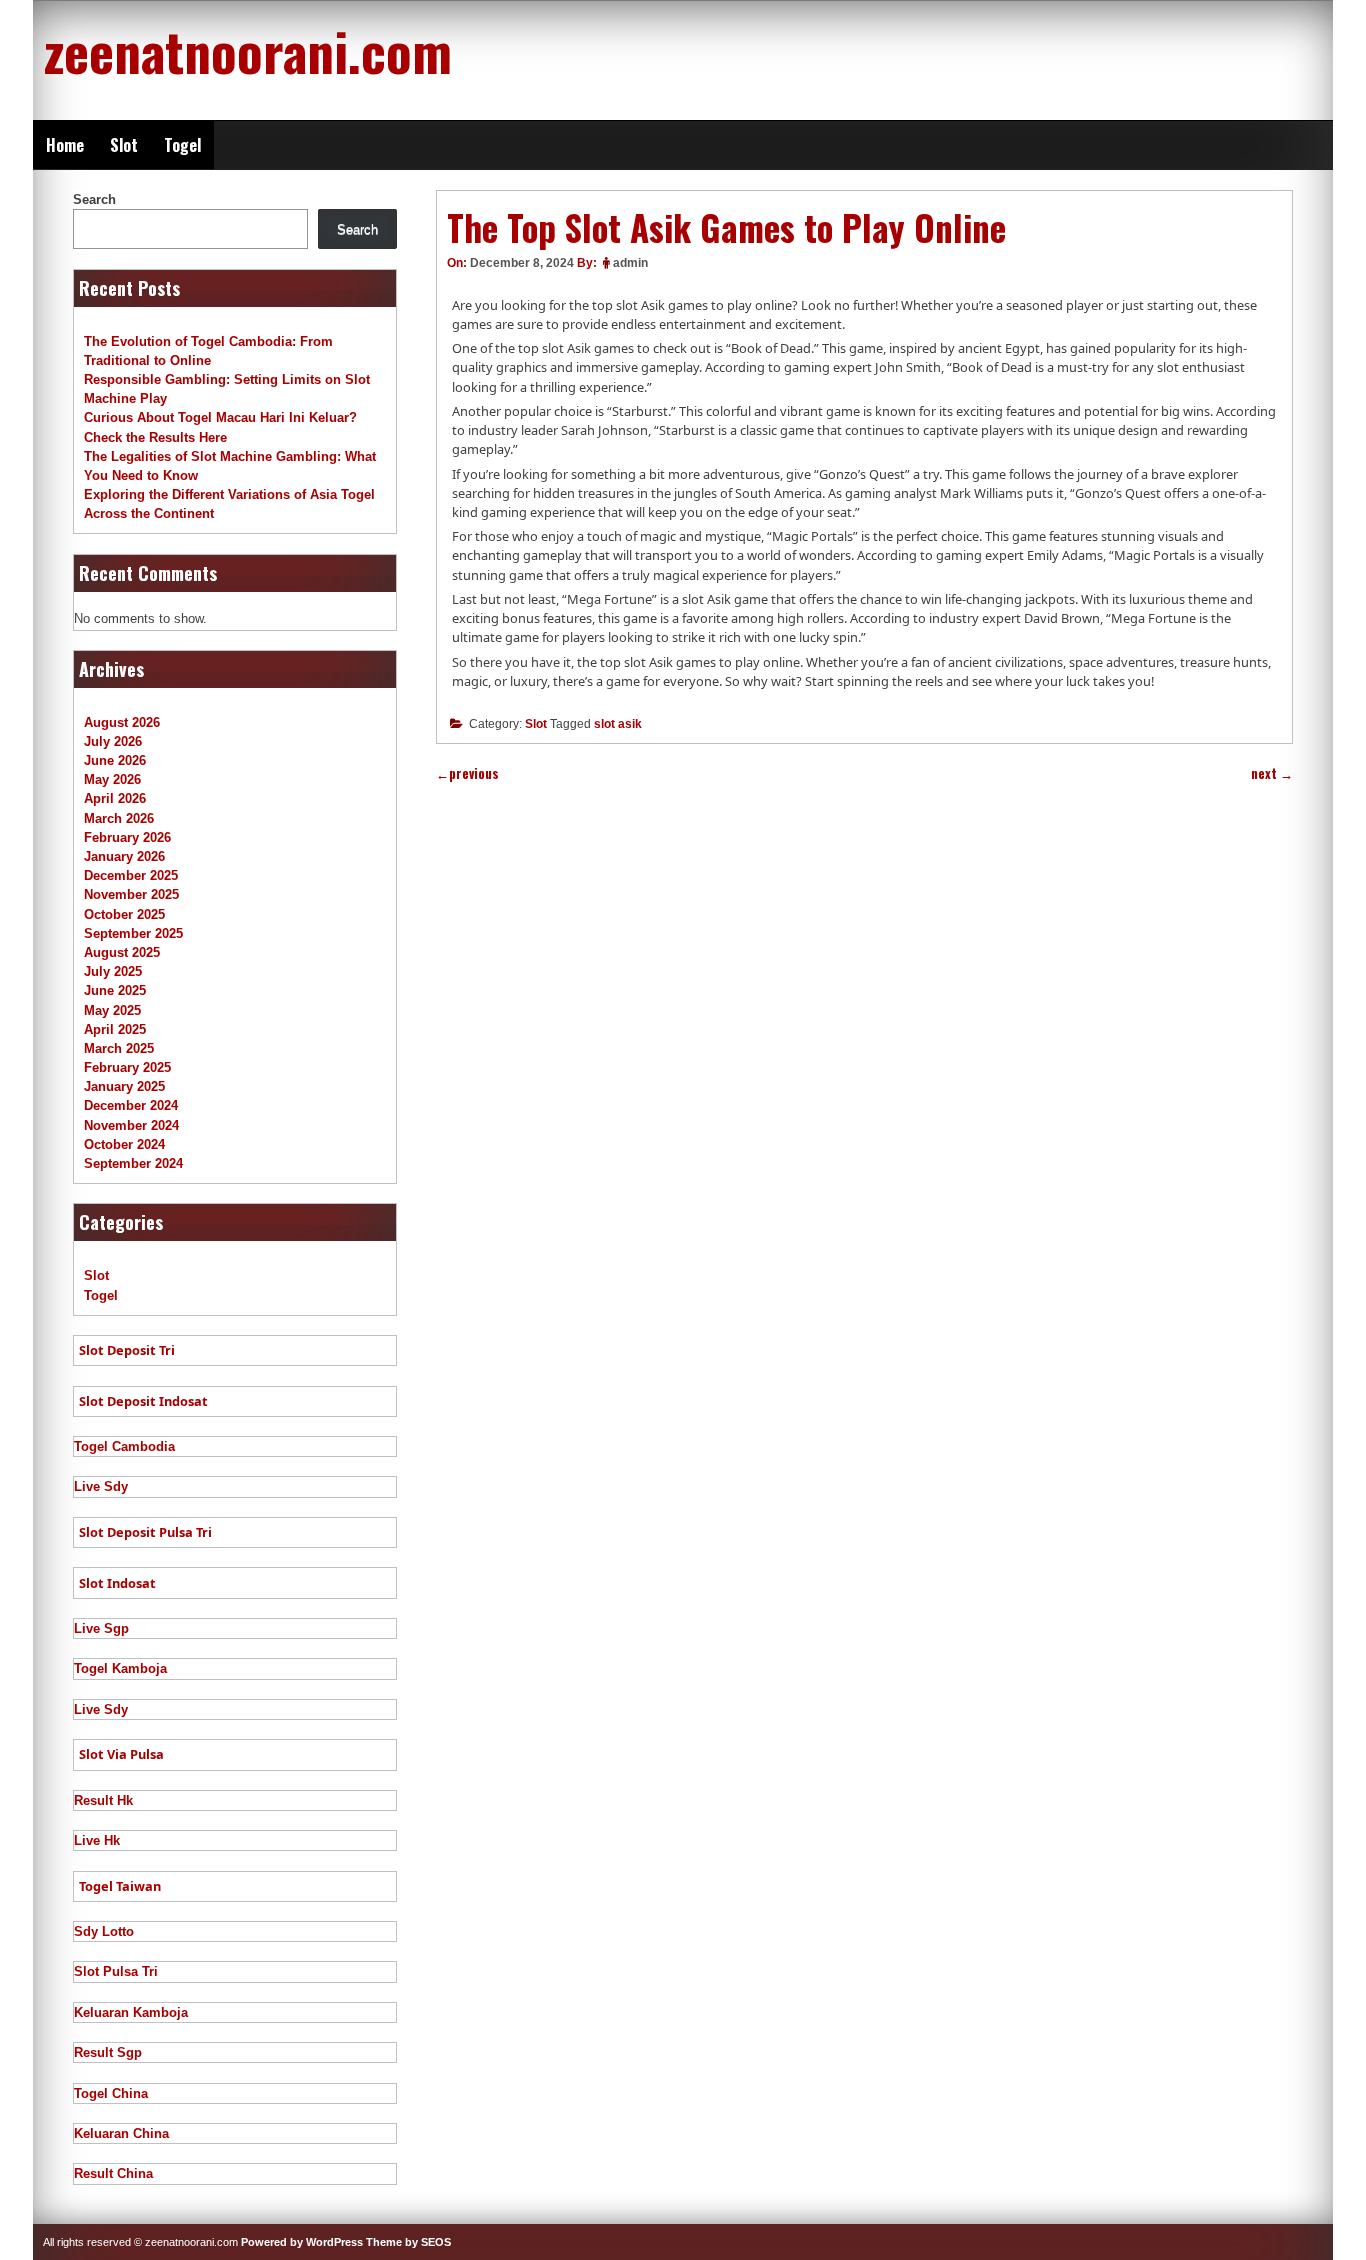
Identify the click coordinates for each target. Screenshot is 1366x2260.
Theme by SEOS (408, 2242)
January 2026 (124, 856)
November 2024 (131, 1125)
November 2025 (131, 894)
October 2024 (124, 1144)
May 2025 (112, 1010)
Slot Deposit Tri (127, 1350)
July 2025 (113, 971)
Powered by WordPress (302, 2242)
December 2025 (131, 875)
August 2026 (122, 722)
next (1272, 773)
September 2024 (133, 1163)
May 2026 (112, 779)
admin (630, 263)
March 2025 (119, 1048)
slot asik (618, 724)
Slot (124, 145)
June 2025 (115, 990)
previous (467, 773)
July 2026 (113, 741)
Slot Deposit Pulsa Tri (145, 1532)
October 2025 (124, 914)
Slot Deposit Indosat (143, 1401)
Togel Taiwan (120, 1886)
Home (65, 145)
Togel (182, 145)
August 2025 (122, 952)
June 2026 (115, 760)
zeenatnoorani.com (247, 50)
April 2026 (115, 798)
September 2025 (133, 933)
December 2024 (131, 1105)
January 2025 (124, 1086)
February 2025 (127, 1067)
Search (94, 199)
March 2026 (119, 818)
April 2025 (115, 1029)
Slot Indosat (117, 1583)
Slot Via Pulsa (121, 1754)
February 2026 (127, 837)
